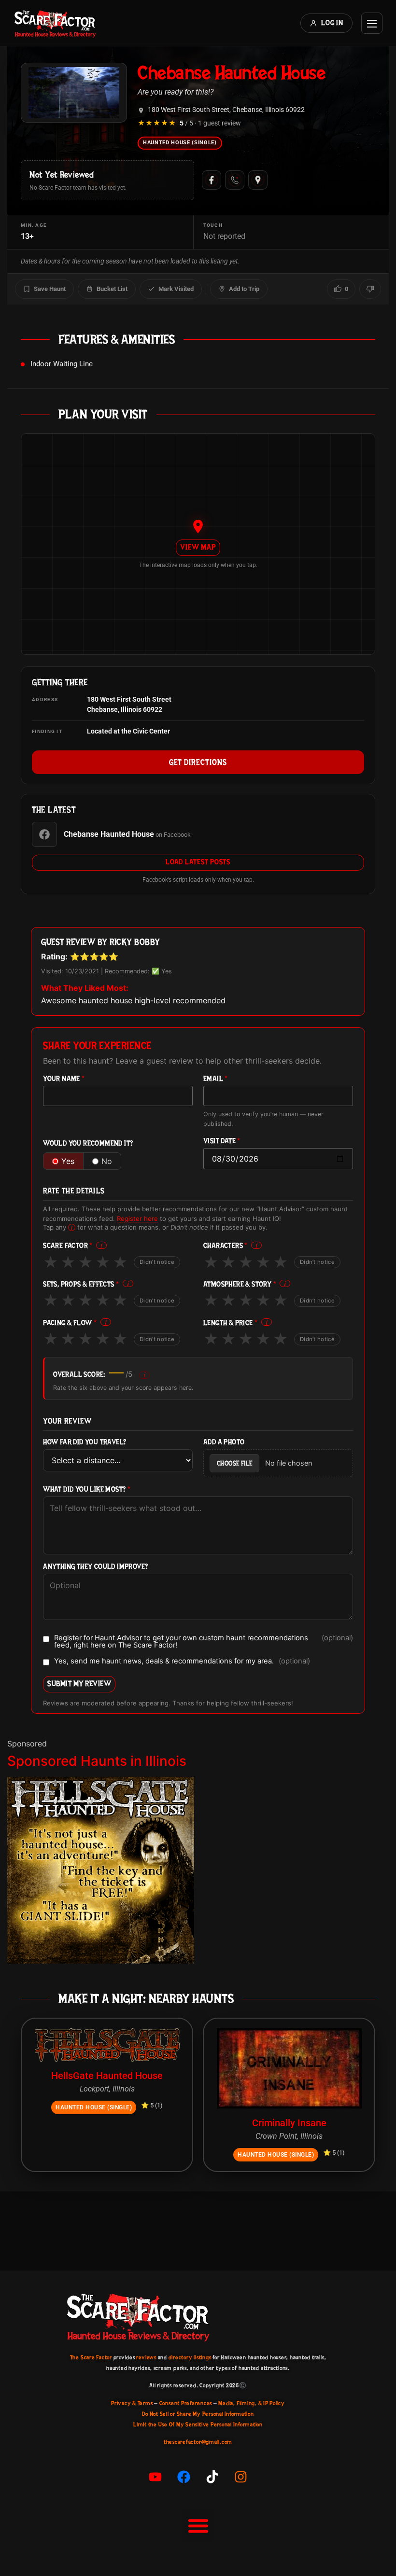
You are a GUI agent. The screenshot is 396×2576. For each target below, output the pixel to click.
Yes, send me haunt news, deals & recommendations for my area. (182, 1662)
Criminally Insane (289, 2123)
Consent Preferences (186, 2403)
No (107, 1161)
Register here (137, 1219)
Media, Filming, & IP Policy (252, 2403)
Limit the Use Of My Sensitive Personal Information (198, 2424)
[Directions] (258, 180)
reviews (146, 2357)
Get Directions (198, 762)
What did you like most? (87, 1489)
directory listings (190, 2357)
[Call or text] (235, 180)
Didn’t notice (157, 1262)
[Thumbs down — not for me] (370, 289)
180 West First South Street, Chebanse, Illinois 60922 (226, 110)
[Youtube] (156, 2477)
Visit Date (222, 1141)
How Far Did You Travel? (85, 1442)
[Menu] (372, 23)
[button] (198, 2525)
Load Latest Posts (198, 862)
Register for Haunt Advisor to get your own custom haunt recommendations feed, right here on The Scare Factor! (204, 1641)
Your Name (64, 1079)
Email (216, 1079)
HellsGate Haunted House (107, 2076)
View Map (198, 547)
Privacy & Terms (132, 2403)
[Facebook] (212, 180)
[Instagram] (241, 2477)
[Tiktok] (212, 2477)
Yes (68, 1161)
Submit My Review (79, 1683)
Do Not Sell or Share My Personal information (198, 2414)
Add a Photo (224, 1442)
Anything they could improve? (95, 1567)
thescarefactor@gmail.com (198, 2442)
